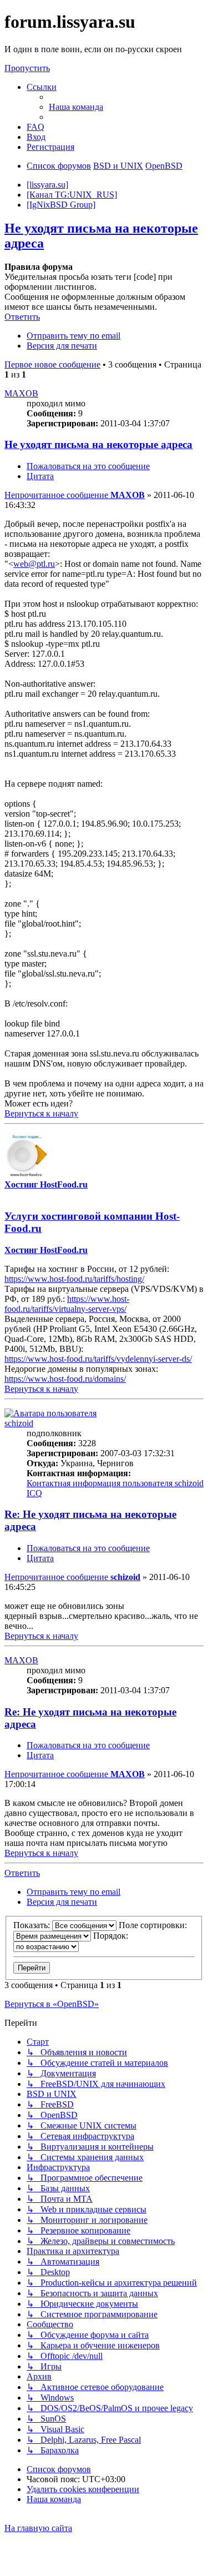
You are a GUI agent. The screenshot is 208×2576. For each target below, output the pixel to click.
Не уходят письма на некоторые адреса (98, 444)
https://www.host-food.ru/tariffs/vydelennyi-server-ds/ (98, 1359)
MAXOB (21, 393)
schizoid (19, 1423)
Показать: (33, 1925)
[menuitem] (76, 107)
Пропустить (27, 68)
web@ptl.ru (34, 564)
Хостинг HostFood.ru (46, 1184)
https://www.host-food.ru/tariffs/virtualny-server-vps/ (67, 1304)
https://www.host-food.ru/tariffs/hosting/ (74, 1279)
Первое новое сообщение (52, 364)
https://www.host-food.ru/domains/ (65, 1379)
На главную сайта (38, 2528)
